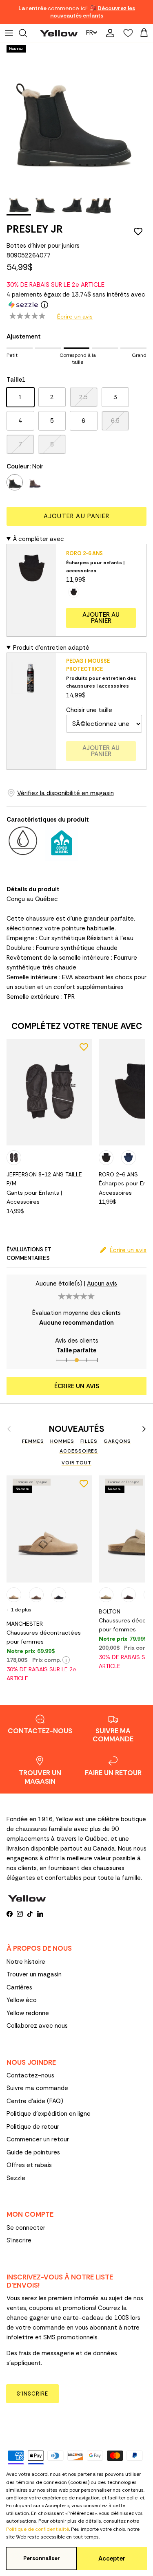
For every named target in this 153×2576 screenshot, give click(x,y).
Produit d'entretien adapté (51, 648)
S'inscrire (19, 2240)
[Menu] (9, 33)
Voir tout (76, 1463)
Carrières (19, 1987)
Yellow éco (22, 2000)
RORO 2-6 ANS (84, 553)
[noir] (15, 482)
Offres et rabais (29, 2165)
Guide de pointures (33, 2152)
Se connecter (26, 2228)
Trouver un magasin (34, 1974)
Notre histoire (26, 1962)
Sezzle (16, 2178)
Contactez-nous (30, 2075)
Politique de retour (33, 2127)
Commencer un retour (38, 2139)
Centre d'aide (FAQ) (35, 2101)
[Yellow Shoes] (59, 33)
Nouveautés (77, 1429)
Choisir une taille (89, 710)
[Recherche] (27, 33)
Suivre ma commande (37, 2088)
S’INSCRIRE (32, 2394)
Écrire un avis (75, 317)
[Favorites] (126, 33)
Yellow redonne (28, 2013)
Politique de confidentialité (38, 2529)
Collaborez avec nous (37, 2026)
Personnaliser (42, 2558)
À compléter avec (39, 539)
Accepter (112, 2558)
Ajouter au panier (76, 516)
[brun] (35, 482)
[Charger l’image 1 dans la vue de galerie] (72, 115)
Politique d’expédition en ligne (49, 2114)
